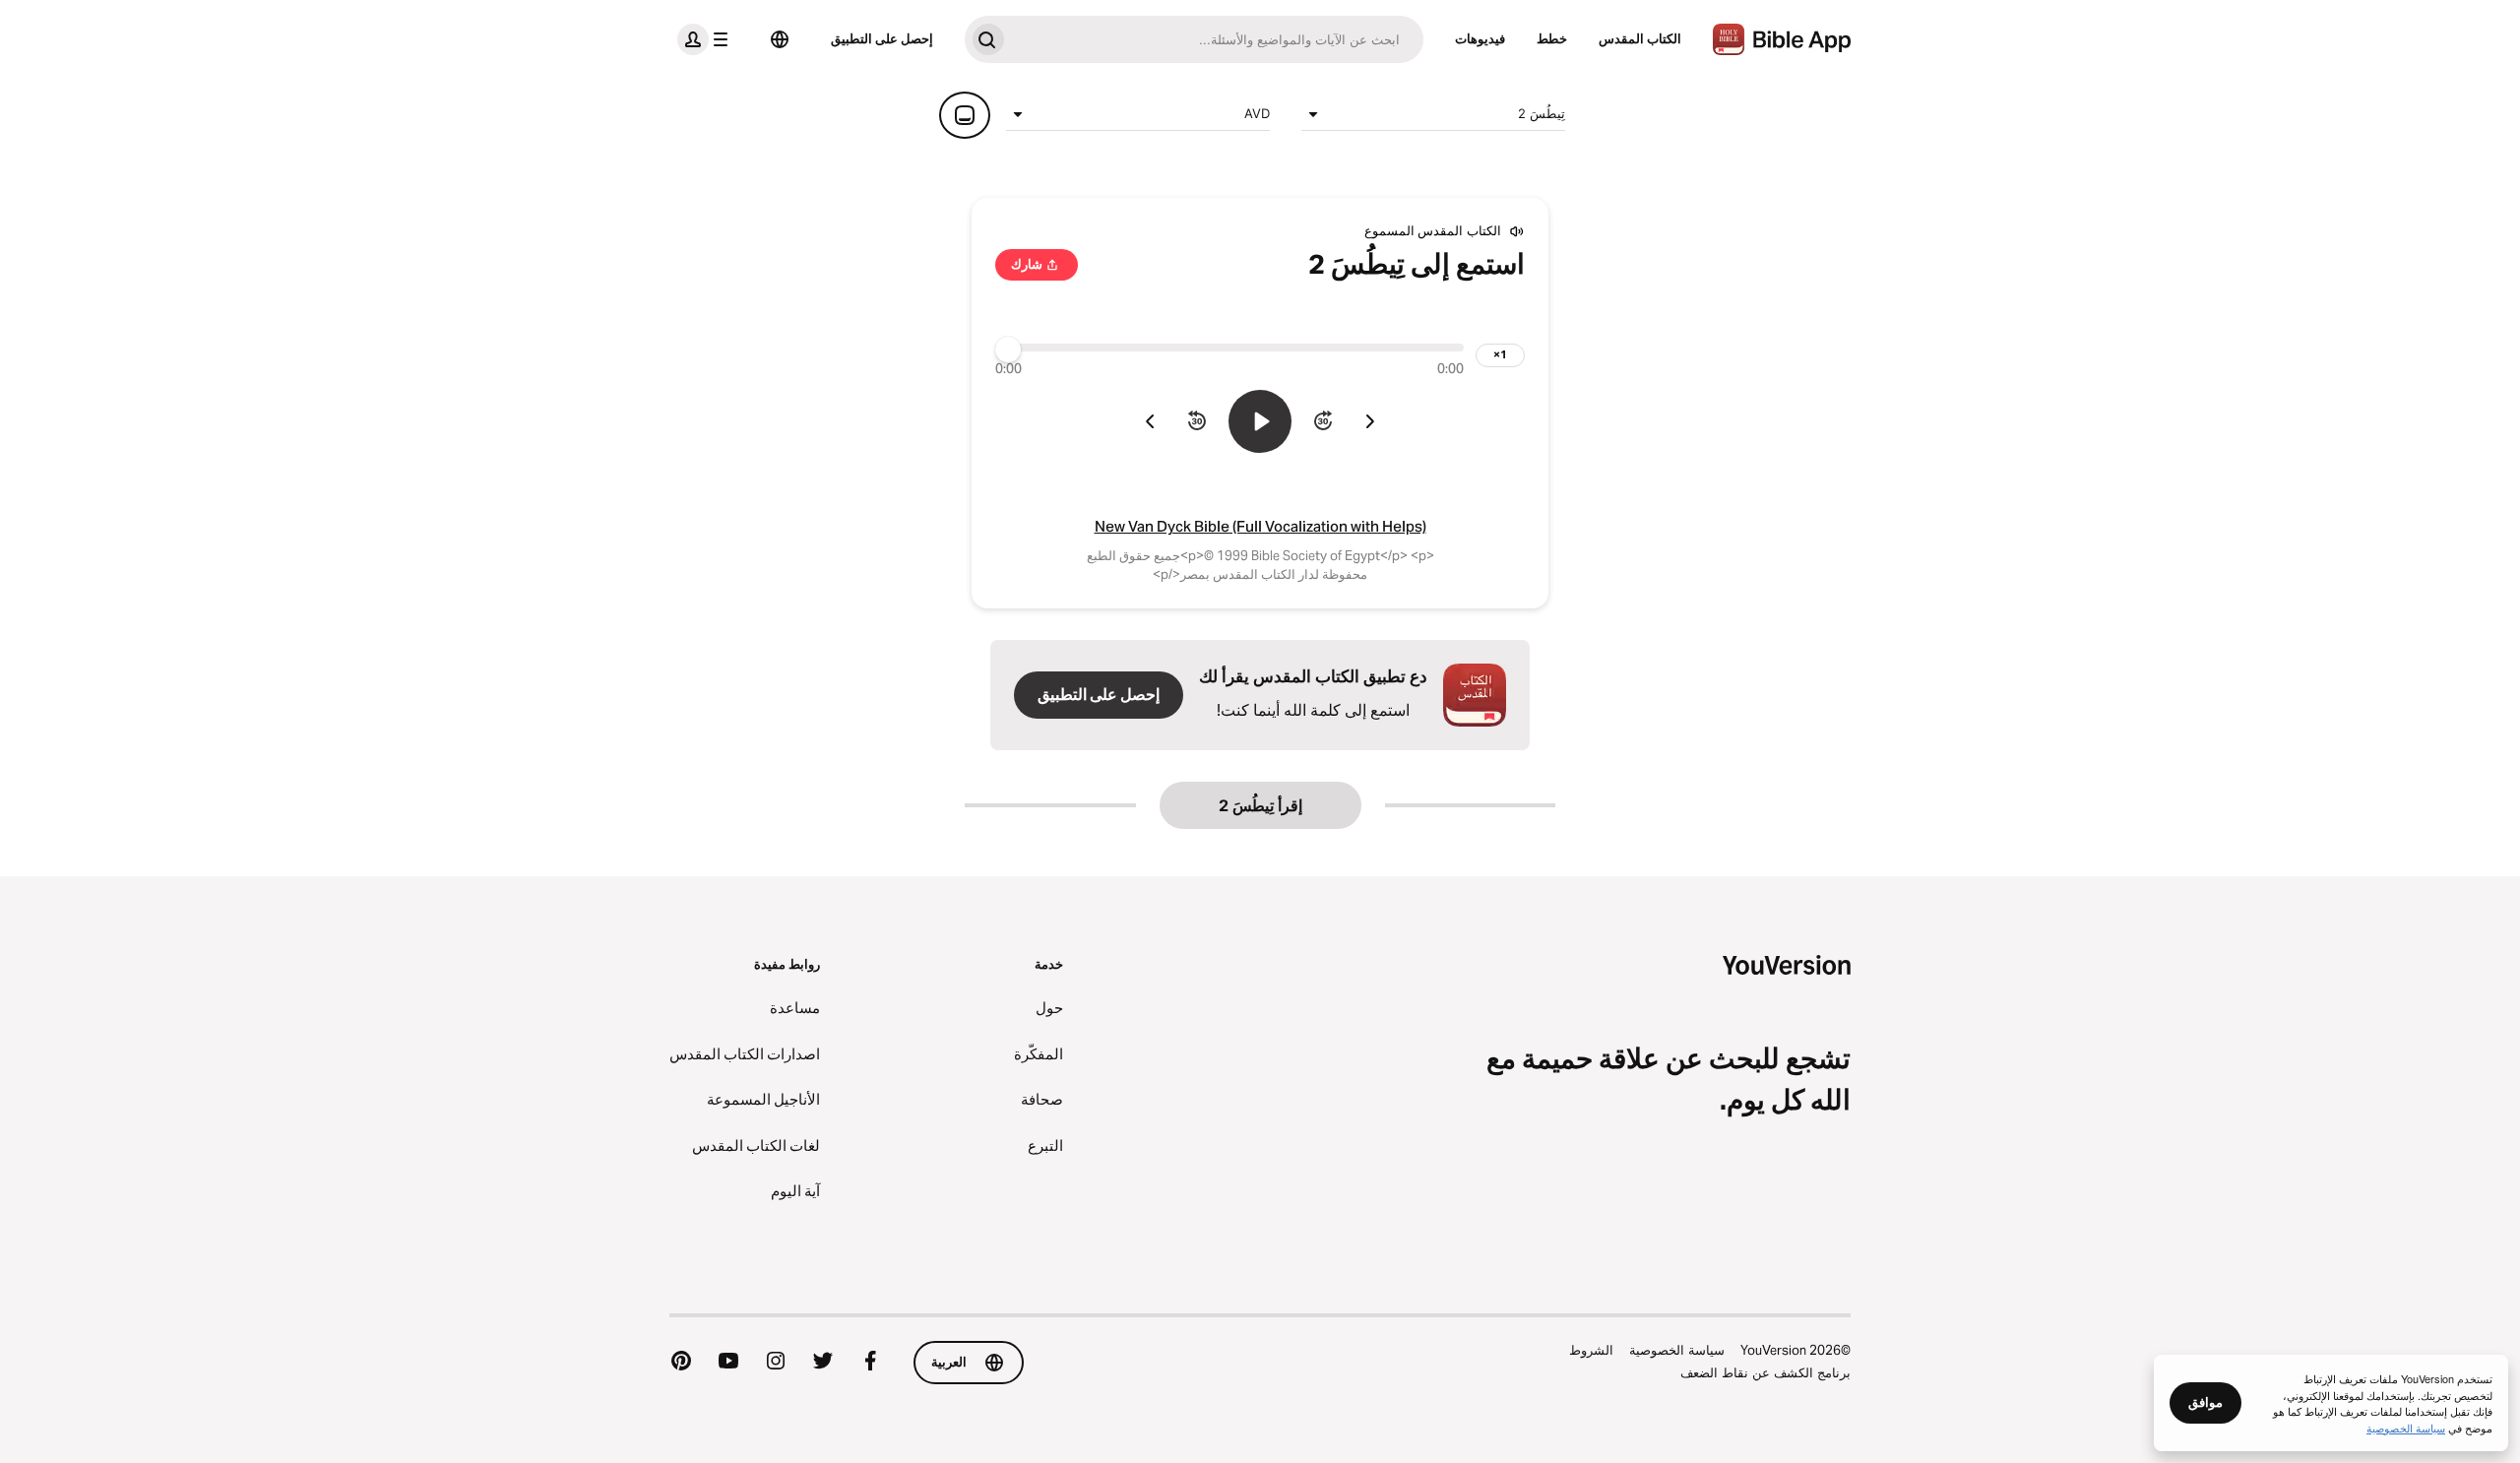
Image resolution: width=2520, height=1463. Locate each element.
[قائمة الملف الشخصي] (707, 39)
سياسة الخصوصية (1677, 1350)
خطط (1552, 38)
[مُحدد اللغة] (780, 39)
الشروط (1591, 1350)
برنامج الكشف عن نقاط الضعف (1765, 1372)
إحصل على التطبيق (882, 38)
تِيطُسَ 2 (1542, 113)
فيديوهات (1480, 38)
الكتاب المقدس (1640, 38)
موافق (2205, 1402)
